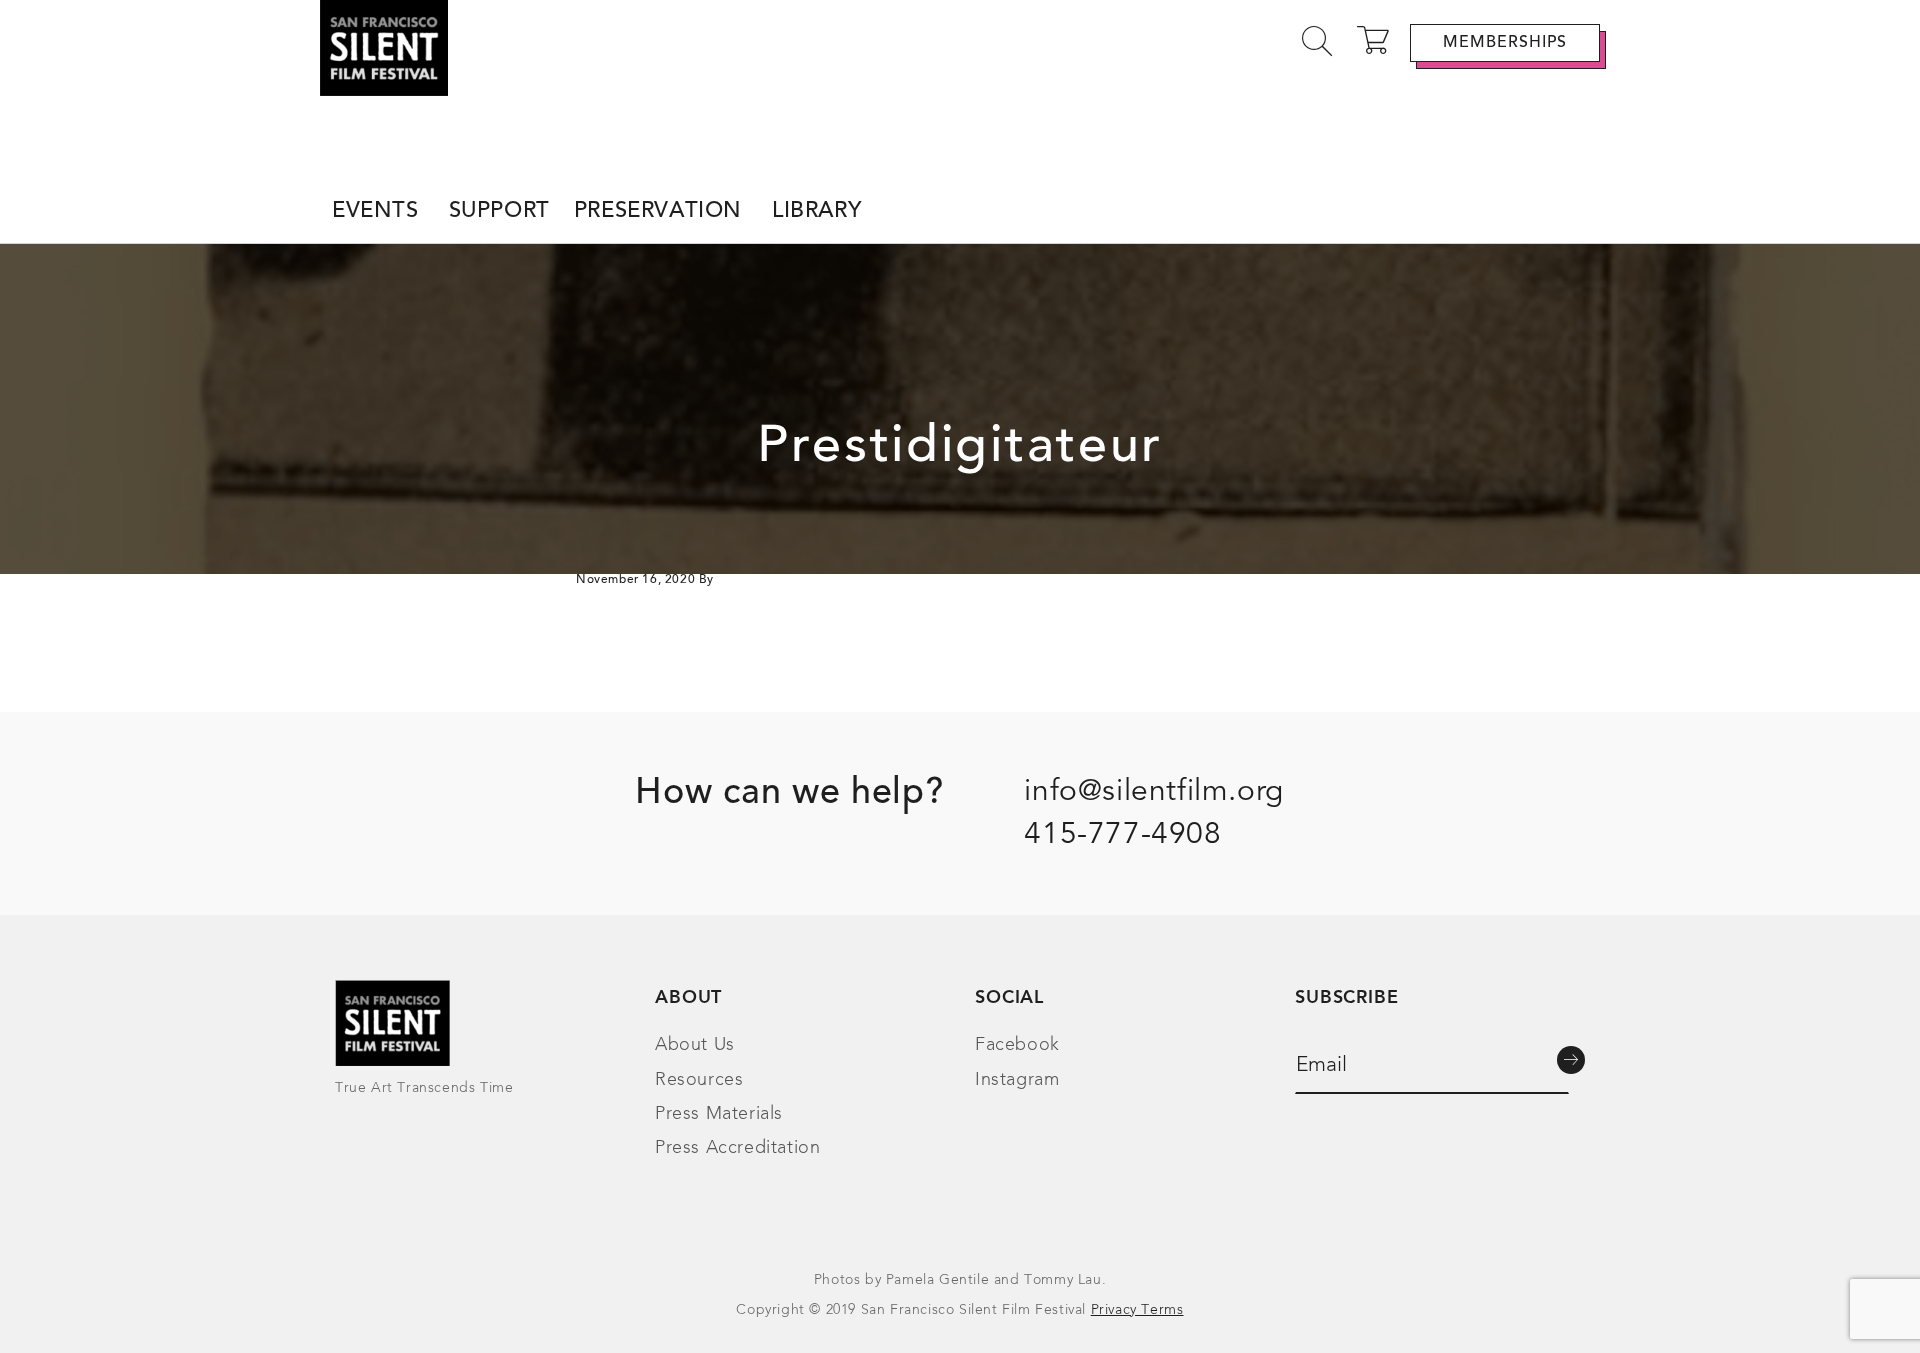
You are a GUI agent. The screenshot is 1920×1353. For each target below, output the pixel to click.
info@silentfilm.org (1153, 792)
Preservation (658, 212)
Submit (1571, 1060)
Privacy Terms (1137, 1310)
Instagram (1017, 1080)
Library (816, 212)
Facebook (1017, 1045)
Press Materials (719, 1114)
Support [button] (499, 212)
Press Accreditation (737, 1148)
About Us (695, 1045)
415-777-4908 (1122, 835)
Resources (699, 1080)
